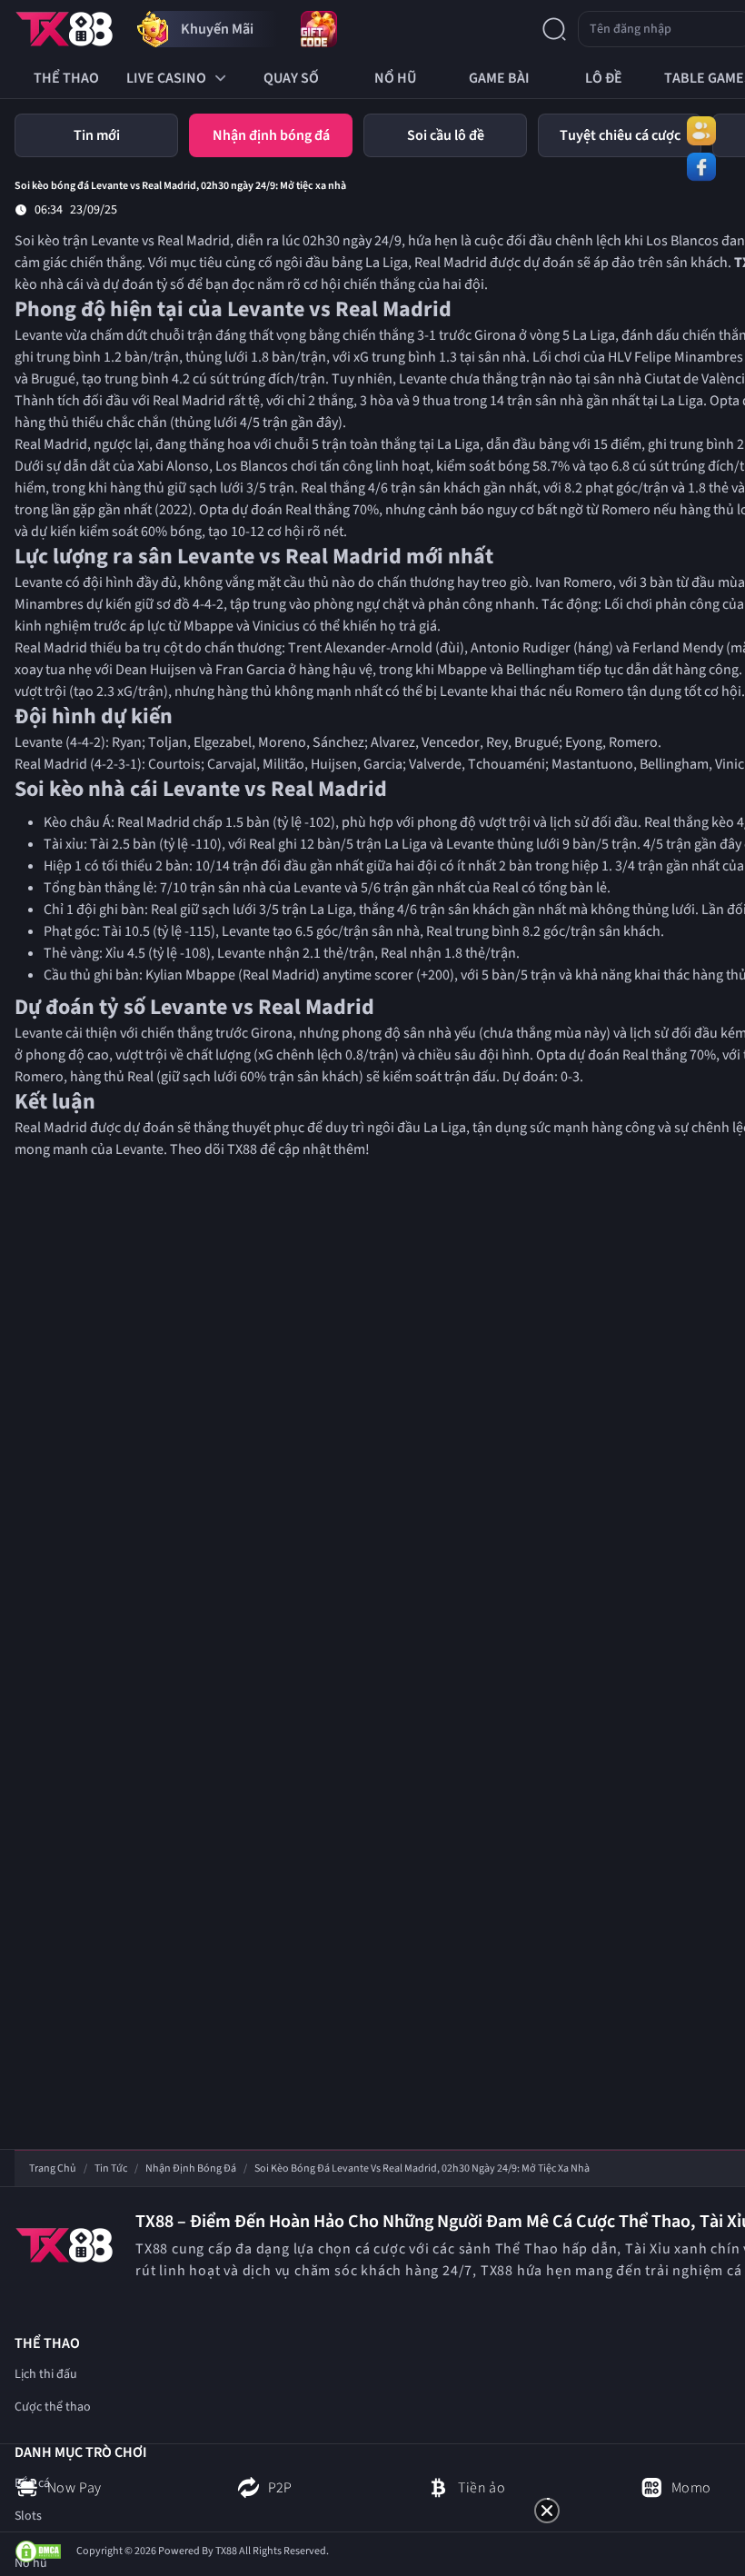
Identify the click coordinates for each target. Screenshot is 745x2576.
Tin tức (111, 2169)
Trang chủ (53, 2169)
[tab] (96, 135)
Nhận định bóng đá (191, 2169)
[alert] (372, 2464)
